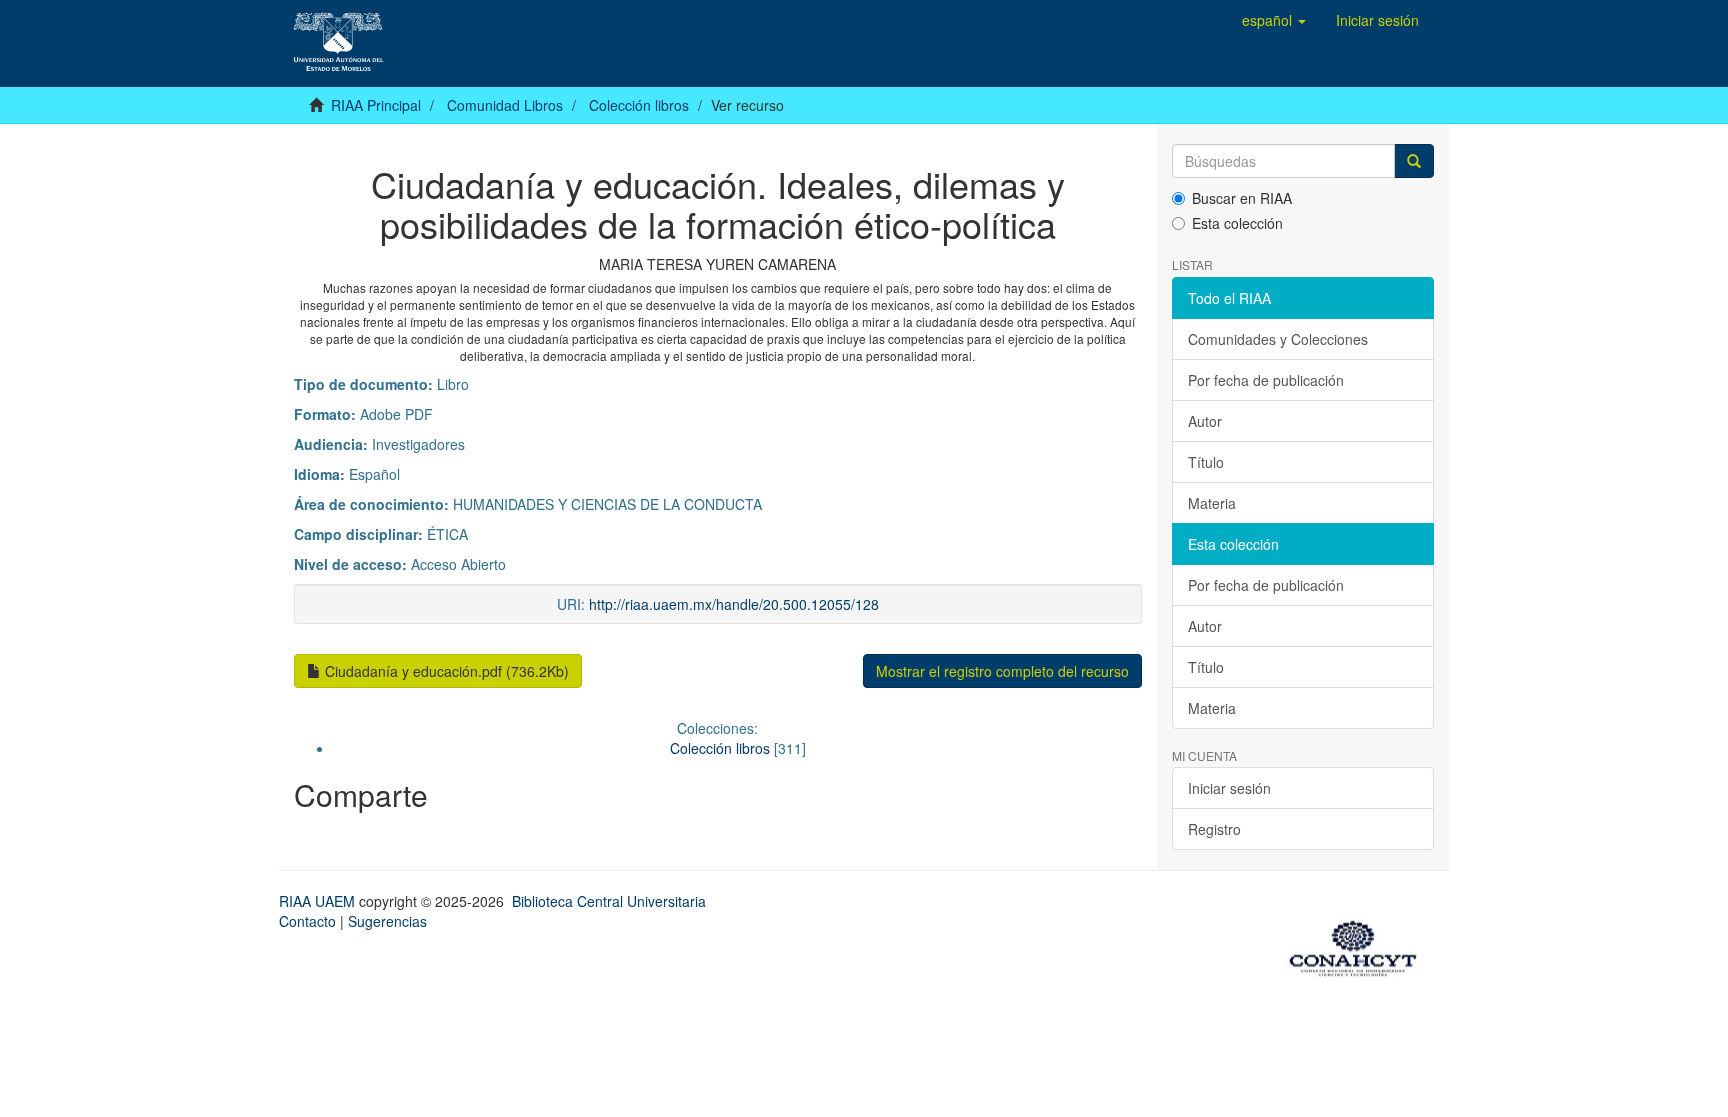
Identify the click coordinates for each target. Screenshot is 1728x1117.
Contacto (307, 921)
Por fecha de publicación (1266, 380)
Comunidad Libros (505, 105)
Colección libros (639, 105)
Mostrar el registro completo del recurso (1002, 671)
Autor (1205, 421)
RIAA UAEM (319, 901)
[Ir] (1414, 161)
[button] (1274, 20)
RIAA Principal (376, 105)
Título (1206, 462)
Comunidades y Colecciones (1278, 339)
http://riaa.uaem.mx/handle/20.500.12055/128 (734, 604)
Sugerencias (387, 921)
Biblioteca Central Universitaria (609, 901)
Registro (1214, 829)
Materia (1212, 503)
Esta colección (1237, 223)
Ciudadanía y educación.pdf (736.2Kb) (445, 671)
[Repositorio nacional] (1359, 945)
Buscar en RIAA (1242, 198)
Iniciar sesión (1229, 788)
